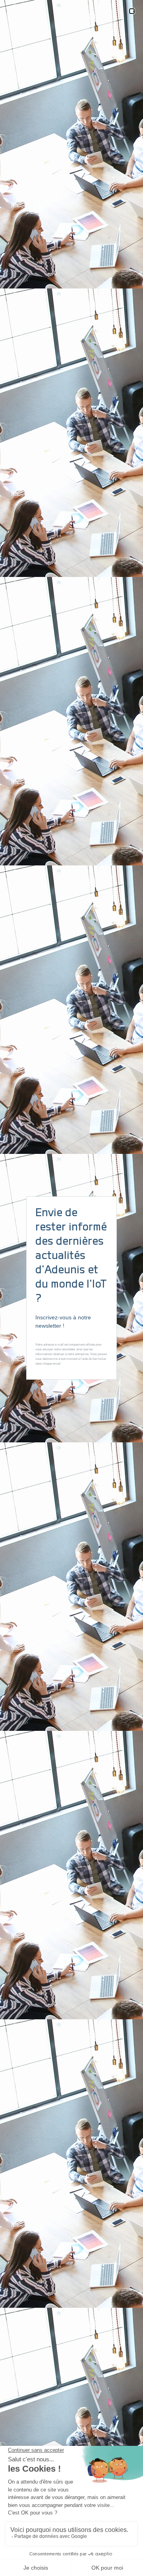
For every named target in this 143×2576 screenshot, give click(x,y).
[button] (132, 11)
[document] (71, 1288)
